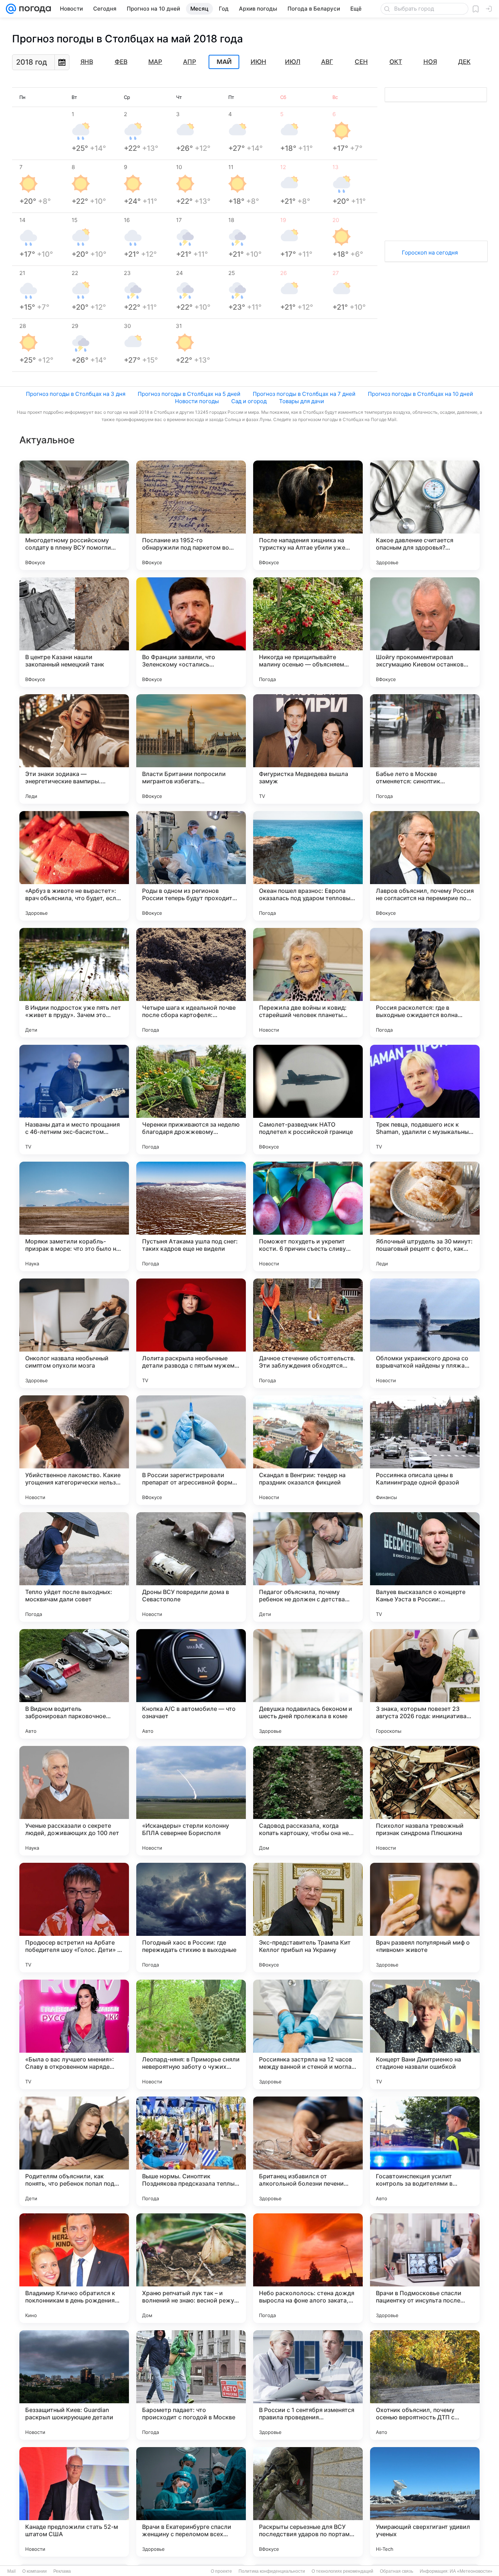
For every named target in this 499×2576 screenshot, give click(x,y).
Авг (327, 62)
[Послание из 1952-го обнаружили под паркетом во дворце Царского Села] (191, 515)
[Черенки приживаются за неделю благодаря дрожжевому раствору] (191, 1100)
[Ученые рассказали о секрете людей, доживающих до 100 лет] (74, 1801)
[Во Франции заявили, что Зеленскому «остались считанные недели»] (191, 632)
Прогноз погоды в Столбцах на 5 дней (189, 394)
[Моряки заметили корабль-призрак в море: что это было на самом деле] (74, 1216)
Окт (396, 62)
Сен (361, 62)
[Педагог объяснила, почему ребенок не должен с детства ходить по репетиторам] (308, 1567)
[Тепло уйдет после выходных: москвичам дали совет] (74, 1567)
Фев (121, 62)
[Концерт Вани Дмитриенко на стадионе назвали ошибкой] (425, 2034)
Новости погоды (197, 401)
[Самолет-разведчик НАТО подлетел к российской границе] (308, 1100)
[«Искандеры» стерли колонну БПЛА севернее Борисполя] (191, 1801)
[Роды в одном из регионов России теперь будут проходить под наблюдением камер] (191, 866)
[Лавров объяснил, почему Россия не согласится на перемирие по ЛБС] (425, 866)
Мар (155, 62)
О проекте (221, 2571)
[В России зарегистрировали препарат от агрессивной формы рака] (191, 1450)
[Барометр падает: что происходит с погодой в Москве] (191, 2385)
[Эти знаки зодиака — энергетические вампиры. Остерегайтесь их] (74, 749)
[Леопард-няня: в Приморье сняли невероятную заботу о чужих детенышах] (191, 2034)
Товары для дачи (302, 401)
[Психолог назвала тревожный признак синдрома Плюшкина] (425, 1801)
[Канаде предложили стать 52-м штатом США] (74, 2502)
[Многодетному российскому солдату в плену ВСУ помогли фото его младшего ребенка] (74, 515)
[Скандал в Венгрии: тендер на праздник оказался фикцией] (308, 1450)
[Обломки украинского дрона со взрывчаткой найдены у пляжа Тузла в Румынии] (425, 1333)
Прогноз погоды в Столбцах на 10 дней (420, 394)
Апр (190, 62)
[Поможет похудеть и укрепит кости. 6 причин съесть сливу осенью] (308, 1216)
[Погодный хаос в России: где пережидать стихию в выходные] (191, 1918)
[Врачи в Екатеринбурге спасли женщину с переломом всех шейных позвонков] (191, 2502)
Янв (87, 62)
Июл (293, 62)
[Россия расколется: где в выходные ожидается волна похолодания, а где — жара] (425, 983)
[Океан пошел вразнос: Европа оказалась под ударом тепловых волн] (308, 866)
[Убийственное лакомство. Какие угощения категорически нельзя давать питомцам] (74, 1450)
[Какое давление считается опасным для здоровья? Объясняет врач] (425, 515)
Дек (464, 62)
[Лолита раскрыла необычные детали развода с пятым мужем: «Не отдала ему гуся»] (191, 1333)
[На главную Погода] (34, 9)
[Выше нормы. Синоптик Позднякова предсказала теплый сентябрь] (191, 2151)
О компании (35, 2571)
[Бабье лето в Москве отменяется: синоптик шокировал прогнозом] (425, 749)
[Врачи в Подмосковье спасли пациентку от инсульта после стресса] (425, 2268)
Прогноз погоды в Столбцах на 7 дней (304, 394)
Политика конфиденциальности (272, 2571)
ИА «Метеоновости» (471, 2571)
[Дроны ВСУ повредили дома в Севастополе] (191, 1567)
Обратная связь (397, 2571)
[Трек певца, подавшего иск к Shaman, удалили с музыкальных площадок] (425, 1100)
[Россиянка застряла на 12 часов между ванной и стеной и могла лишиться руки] (308, 2034)
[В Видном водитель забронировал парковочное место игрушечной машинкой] (74, 1684)
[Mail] (11, 9)
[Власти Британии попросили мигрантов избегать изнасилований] (191, 749)
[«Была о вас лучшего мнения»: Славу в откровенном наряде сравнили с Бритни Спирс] (74, 2034)
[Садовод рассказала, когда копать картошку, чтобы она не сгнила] (308, 1801)
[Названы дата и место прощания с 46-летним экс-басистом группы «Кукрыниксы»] (74, 1100)
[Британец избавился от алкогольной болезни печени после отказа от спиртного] (308, 2151)
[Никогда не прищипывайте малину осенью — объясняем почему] (308, 632)
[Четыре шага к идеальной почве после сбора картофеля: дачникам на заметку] (191, 983)
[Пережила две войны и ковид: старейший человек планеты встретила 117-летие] (308, 983)
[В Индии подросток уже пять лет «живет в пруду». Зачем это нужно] (74, 983)
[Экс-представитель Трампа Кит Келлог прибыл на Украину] (308, 1918)
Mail (12, 2571)
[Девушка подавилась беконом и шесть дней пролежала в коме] (308, 1684)
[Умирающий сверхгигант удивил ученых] (425, 2502)
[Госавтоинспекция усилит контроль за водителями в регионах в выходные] (425, 2151)
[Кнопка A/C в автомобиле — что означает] (191, 1684)
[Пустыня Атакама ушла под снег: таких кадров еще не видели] (191, 1216)
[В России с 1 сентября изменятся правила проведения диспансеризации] (308, 2385)
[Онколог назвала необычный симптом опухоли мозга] (74, 1333)
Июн (258, 62)
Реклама (62, 2571)
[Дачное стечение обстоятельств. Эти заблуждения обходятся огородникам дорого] (308, 1333)
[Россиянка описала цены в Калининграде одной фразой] (425, 1450)
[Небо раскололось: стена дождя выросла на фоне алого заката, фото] (308, 2268)
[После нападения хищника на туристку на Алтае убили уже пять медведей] (308, 515)
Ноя (430, 62)
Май (224, 62)
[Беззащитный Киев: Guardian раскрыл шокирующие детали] (74, 2385)
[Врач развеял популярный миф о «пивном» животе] (425, 1918)
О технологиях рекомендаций (342, 2571)
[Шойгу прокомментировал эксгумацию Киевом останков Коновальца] (425, 632)
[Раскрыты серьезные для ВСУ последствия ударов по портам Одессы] (308, 2502)
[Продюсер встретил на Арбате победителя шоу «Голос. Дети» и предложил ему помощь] (74, 1918)
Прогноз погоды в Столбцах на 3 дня (76, 394)
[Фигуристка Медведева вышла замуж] (308, 749)
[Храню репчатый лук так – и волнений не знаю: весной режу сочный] (191, 2268)
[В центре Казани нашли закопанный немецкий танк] (74, 632)
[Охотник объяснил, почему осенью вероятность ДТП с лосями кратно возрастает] (425, 2385)
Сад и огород (249, 401)
